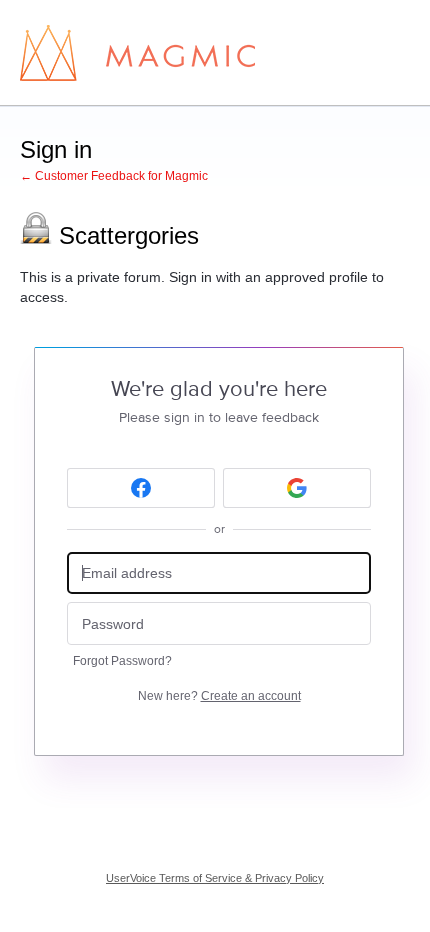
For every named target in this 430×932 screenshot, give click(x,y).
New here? (219, 696)
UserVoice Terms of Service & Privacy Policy (215, 878)
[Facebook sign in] (141, 488)
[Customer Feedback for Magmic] (137, 53)
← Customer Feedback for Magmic (114, 176)
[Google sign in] (297, 488)
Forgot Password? (122, 661)
